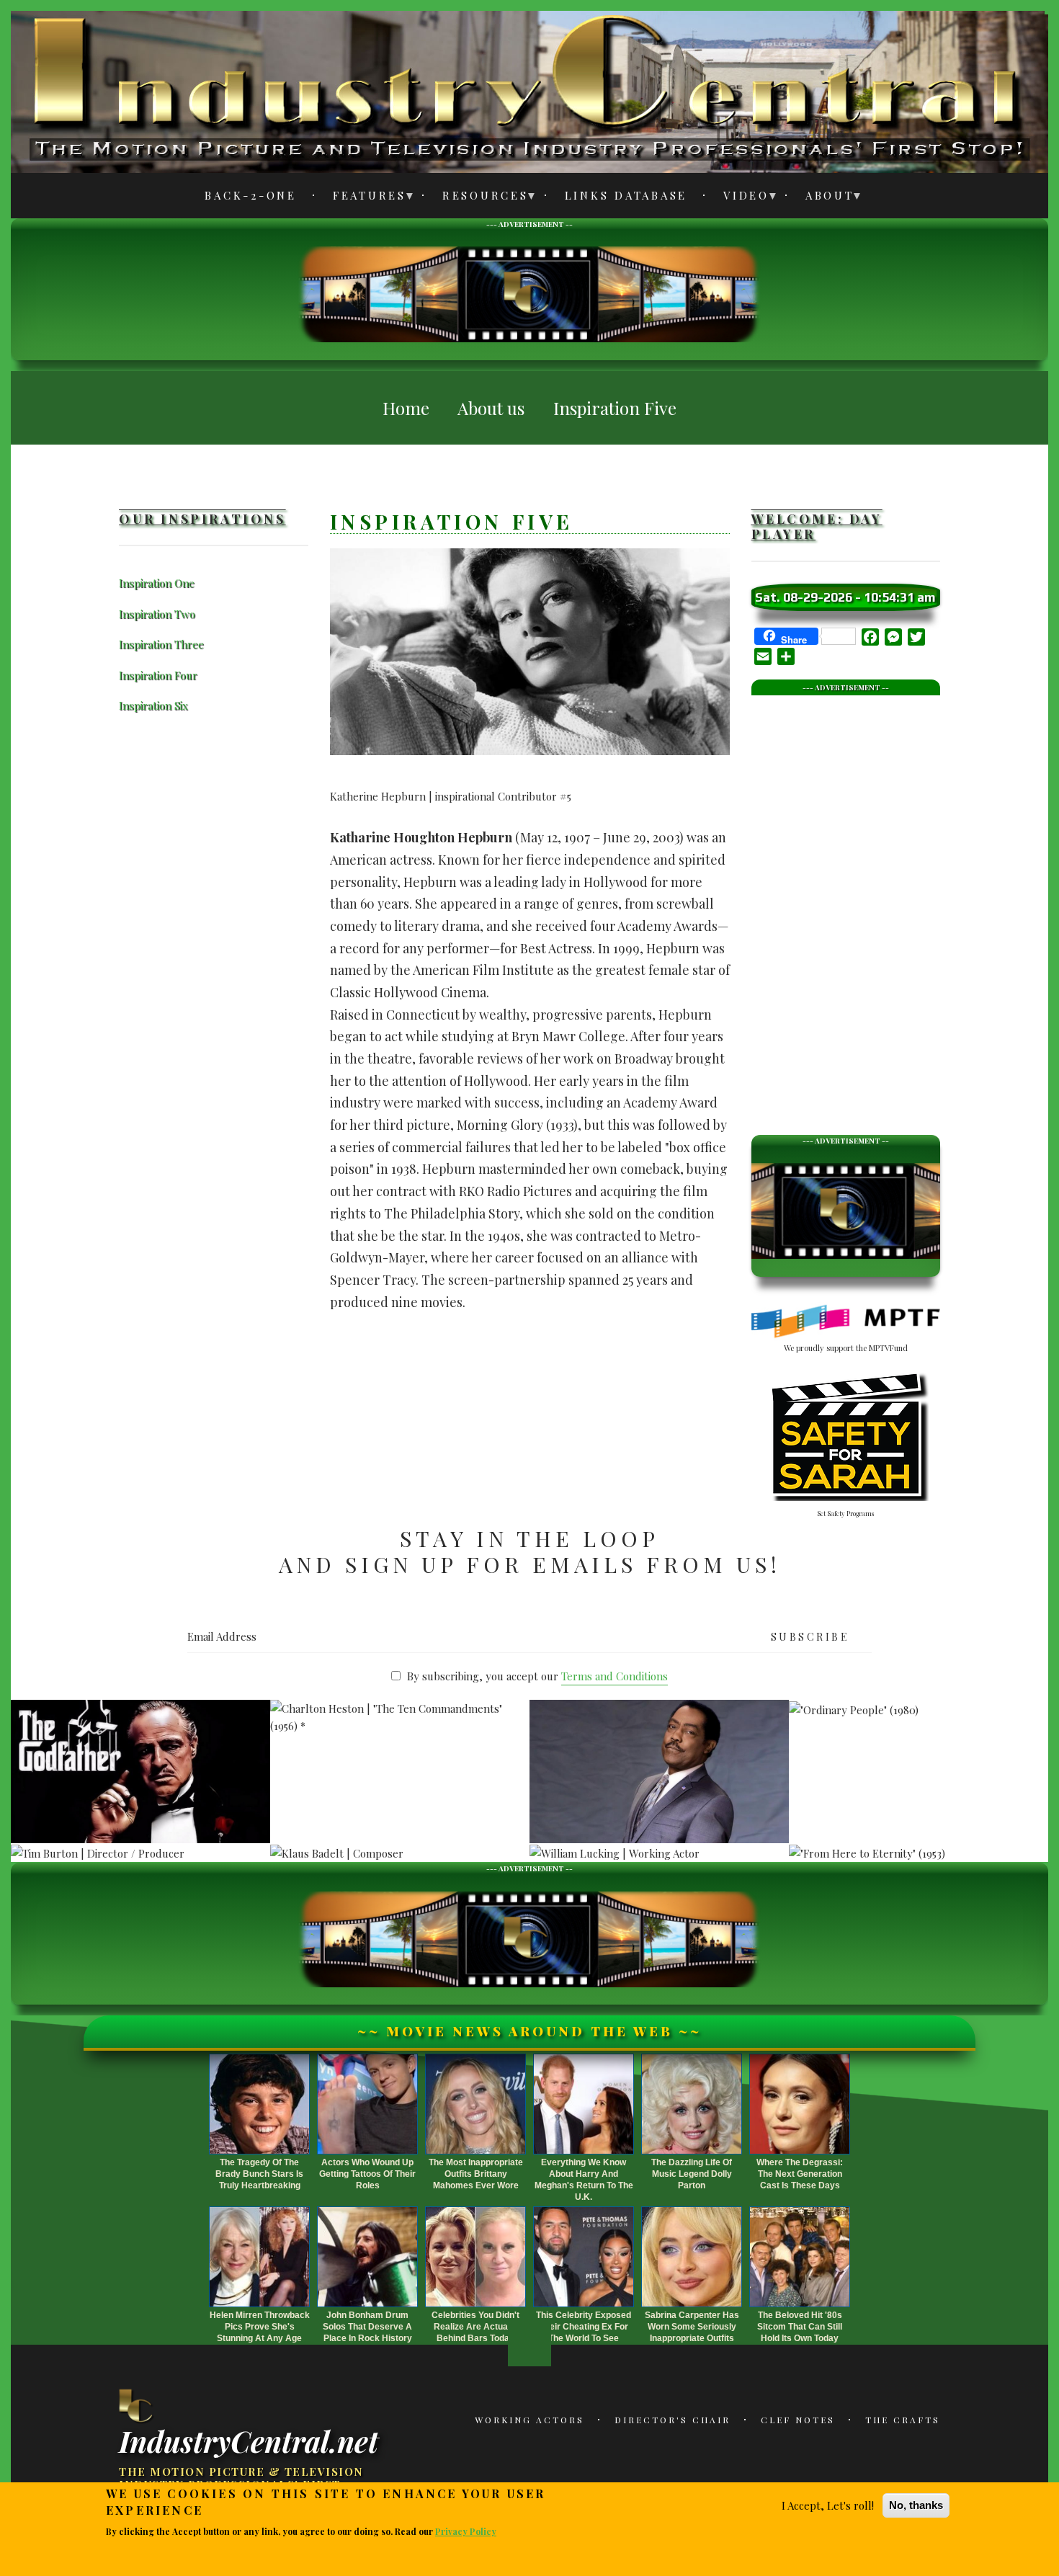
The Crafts (903, 2420)
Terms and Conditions (615, 1676)
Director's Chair (673, 2420)
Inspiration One (157, 583)
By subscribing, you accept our (537, 1676)
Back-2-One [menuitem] (251, 195)
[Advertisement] (529, 293)
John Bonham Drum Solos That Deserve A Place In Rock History (367, 2327)
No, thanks (916, 2505)
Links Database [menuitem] (626, 195)
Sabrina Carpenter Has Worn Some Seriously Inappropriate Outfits (692, 2327)
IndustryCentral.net (249, 2440)
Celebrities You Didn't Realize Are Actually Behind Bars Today (475, 2327)
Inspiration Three (161, 644)
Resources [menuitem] (477, 198)
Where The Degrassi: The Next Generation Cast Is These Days (800, 2174)
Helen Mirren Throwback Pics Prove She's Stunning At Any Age (260, 2327)
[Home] (137, 2405)
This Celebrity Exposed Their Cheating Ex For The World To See (584, 2327)
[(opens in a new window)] (846, 1322)
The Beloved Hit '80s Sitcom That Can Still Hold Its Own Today (800, 2327)
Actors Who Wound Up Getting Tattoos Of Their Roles (367, 2174)
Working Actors (529, 2420)
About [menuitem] (822, 198)
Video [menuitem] (738, 198)
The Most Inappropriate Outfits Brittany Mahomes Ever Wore (476, 2174)
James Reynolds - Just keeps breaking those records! (660, 1701)
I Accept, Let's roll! (828, 2505)
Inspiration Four (158, 675)
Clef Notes (798, 2420)
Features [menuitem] (361, 198)
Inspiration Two (157, 614)
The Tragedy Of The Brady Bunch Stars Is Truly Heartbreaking (259, 2174)
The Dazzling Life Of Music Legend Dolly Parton (692, 2174)
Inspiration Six (153, 705)
